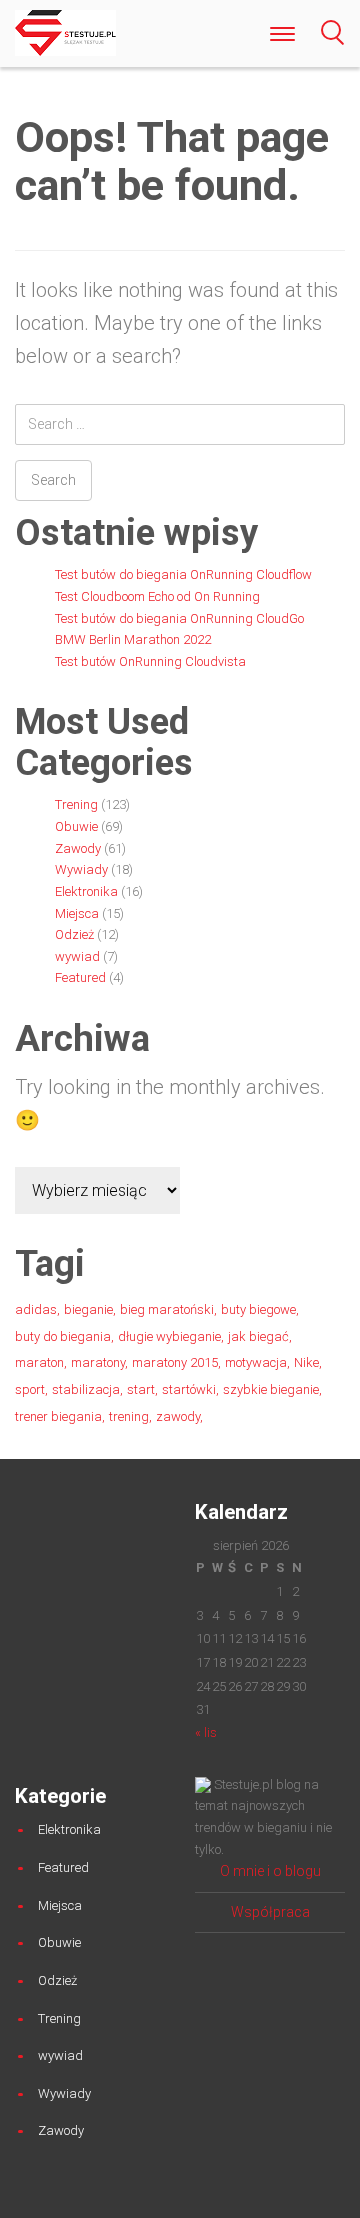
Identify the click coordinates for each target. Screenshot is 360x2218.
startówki (189, 1389)
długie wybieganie (169, 1336)
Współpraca (270, 1912)
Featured (80, 977)
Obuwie (76, 826)
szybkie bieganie (271, 1389)
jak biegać (258, 1336)
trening (129, 1416)
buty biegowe (258, 1309)
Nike (306, 1362)
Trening (76, 804)
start (141, 1389)
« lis (206, 1732)
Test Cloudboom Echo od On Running (157, 596)
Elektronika (86, 891)
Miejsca (77, 913)
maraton (39, 1362)
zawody (178, 1416)
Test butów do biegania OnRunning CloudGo (179, 618)
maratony (98, 1362)
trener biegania (58, 1416)
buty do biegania (63, 1336)
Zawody (78, 848)
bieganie (88, 1309)
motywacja (256, 1362)
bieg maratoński (167, 1309)
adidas (36, 1309)
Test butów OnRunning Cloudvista (150, 661)
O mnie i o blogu (270, 1871)
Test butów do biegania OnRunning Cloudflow (183, 574)
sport (30, 1389)
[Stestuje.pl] (65, 32)
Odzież (74, 934)
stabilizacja (86, 1389)
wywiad (77, 956)
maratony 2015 (175, 1362)
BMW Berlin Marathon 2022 (133, 639)
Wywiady (81, 869)
